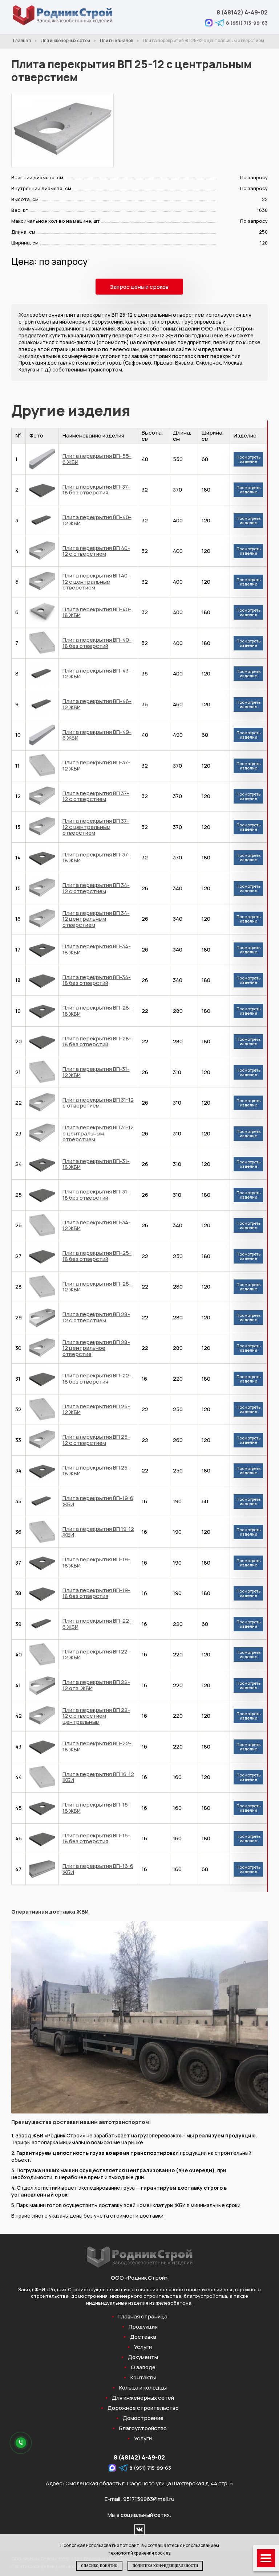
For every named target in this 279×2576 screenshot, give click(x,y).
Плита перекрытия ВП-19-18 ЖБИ (96, 1562)
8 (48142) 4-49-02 (242, 12)
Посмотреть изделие (248, 459)
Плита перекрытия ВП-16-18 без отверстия (96, 1838)
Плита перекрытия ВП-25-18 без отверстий (97, 1256)
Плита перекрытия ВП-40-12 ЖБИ (97, 520)
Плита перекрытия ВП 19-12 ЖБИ (98, 1532)
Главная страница (143, 2317)
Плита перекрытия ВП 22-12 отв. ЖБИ (96, 1685)
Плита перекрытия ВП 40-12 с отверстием (96, 551)
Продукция (143, 2327)
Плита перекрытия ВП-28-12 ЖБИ (97, 1287)
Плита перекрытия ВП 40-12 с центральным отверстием (96, 582)
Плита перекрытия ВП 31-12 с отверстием (98, 1103)
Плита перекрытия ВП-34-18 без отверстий (97, 980)
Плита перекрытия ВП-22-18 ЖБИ (97, 1746)
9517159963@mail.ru (149, 2499)
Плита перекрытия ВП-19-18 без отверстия (96, 1593)
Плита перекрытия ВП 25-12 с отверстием (96, 1440)
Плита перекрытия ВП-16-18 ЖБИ (96, 1808)
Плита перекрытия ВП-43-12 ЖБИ (97, 674)
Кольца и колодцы (143, 2388)
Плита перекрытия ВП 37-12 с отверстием (96, 796)
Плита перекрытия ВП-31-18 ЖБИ (96, 1164)
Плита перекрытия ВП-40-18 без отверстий (97, 643)
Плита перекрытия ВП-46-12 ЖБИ (97, 704)
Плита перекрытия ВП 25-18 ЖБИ (96, 1471)
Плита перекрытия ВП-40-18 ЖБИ (97, 612)
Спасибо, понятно (99, 2566)
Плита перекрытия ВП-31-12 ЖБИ (96, 1072)
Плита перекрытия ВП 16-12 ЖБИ (98, 1777)
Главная (22, 40)
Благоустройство (143, 2428)
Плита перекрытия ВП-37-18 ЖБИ (96, 858)
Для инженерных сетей (65, 40)
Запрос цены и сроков (139, 287)
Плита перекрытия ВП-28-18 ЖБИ (97, 1011)
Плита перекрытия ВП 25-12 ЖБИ (96, 1409)
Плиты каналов (116, 40)
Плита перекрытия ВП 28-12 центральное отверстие (96, 1348)
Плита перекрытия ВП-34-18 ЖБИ (97, 949)
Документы (143, 2357)
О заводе (143, 2367)
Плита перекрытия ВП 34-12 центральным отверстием (96, 919)
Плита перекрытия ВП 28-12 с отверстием (96, 1317)
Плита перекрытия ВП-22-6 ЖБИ (97, 1624)
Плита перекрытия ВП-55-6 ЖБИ (97, 459)
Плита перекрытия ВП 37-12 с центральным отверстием (96, 827)
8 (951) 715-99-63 (247, 23)
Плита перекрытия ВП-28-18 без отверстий (97, 1042)
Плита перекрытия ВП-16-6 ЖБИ (98, 1869)
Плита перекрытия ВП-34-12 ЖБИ (97, 1225)
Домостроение (143, 2418)
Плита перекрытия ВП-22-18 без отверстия (97, 1379)
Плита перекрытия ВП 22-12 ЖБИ (96, 1655)
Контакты (143, 2378)
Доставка (143, 2337)
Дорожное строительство (143, 2408)
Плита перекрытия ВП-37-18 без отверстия (96, 490)
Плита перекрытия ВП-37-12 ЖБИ (96, 765)
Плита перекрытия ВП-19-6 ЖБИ (98, 1501)
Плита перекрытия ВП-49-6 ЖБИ (97, 735)
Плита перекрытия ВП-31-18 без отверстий (96, 1195)
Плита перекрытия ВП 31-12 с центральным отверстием (98, 1133)
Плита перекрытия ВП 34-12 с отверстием (96, 888)
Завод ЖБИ (32, 2289)
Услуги (143, 2347)
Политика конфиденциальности (165, 2566)
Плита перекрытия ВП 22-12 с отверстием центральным (96, 1716)
